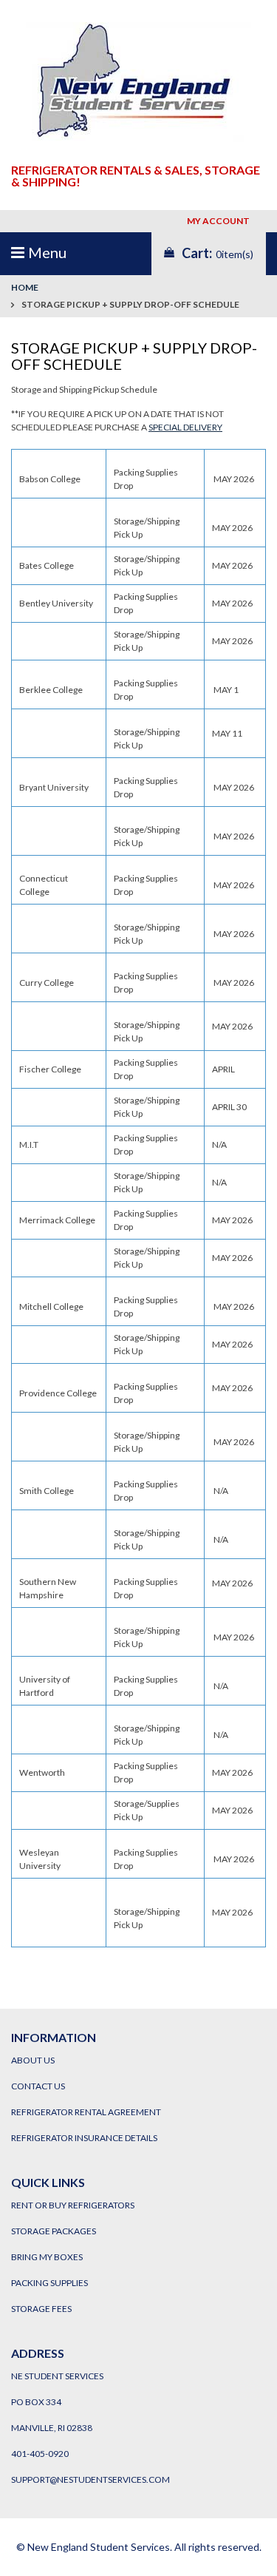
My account (220, 221)
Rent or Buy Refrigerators (73, 2205)
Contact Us (38, 2086)
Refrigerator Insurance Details (84, 2138)
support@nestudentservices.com (90, 2479)
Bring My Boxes (47, 2257)
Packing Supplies (49, 2283)
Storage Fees (41, 2309)
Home (25, 287)
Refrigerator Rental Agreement (86, 2112)
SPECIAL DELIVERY (185, 427)
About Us (33, 2060)
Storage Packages (54, 2231)
